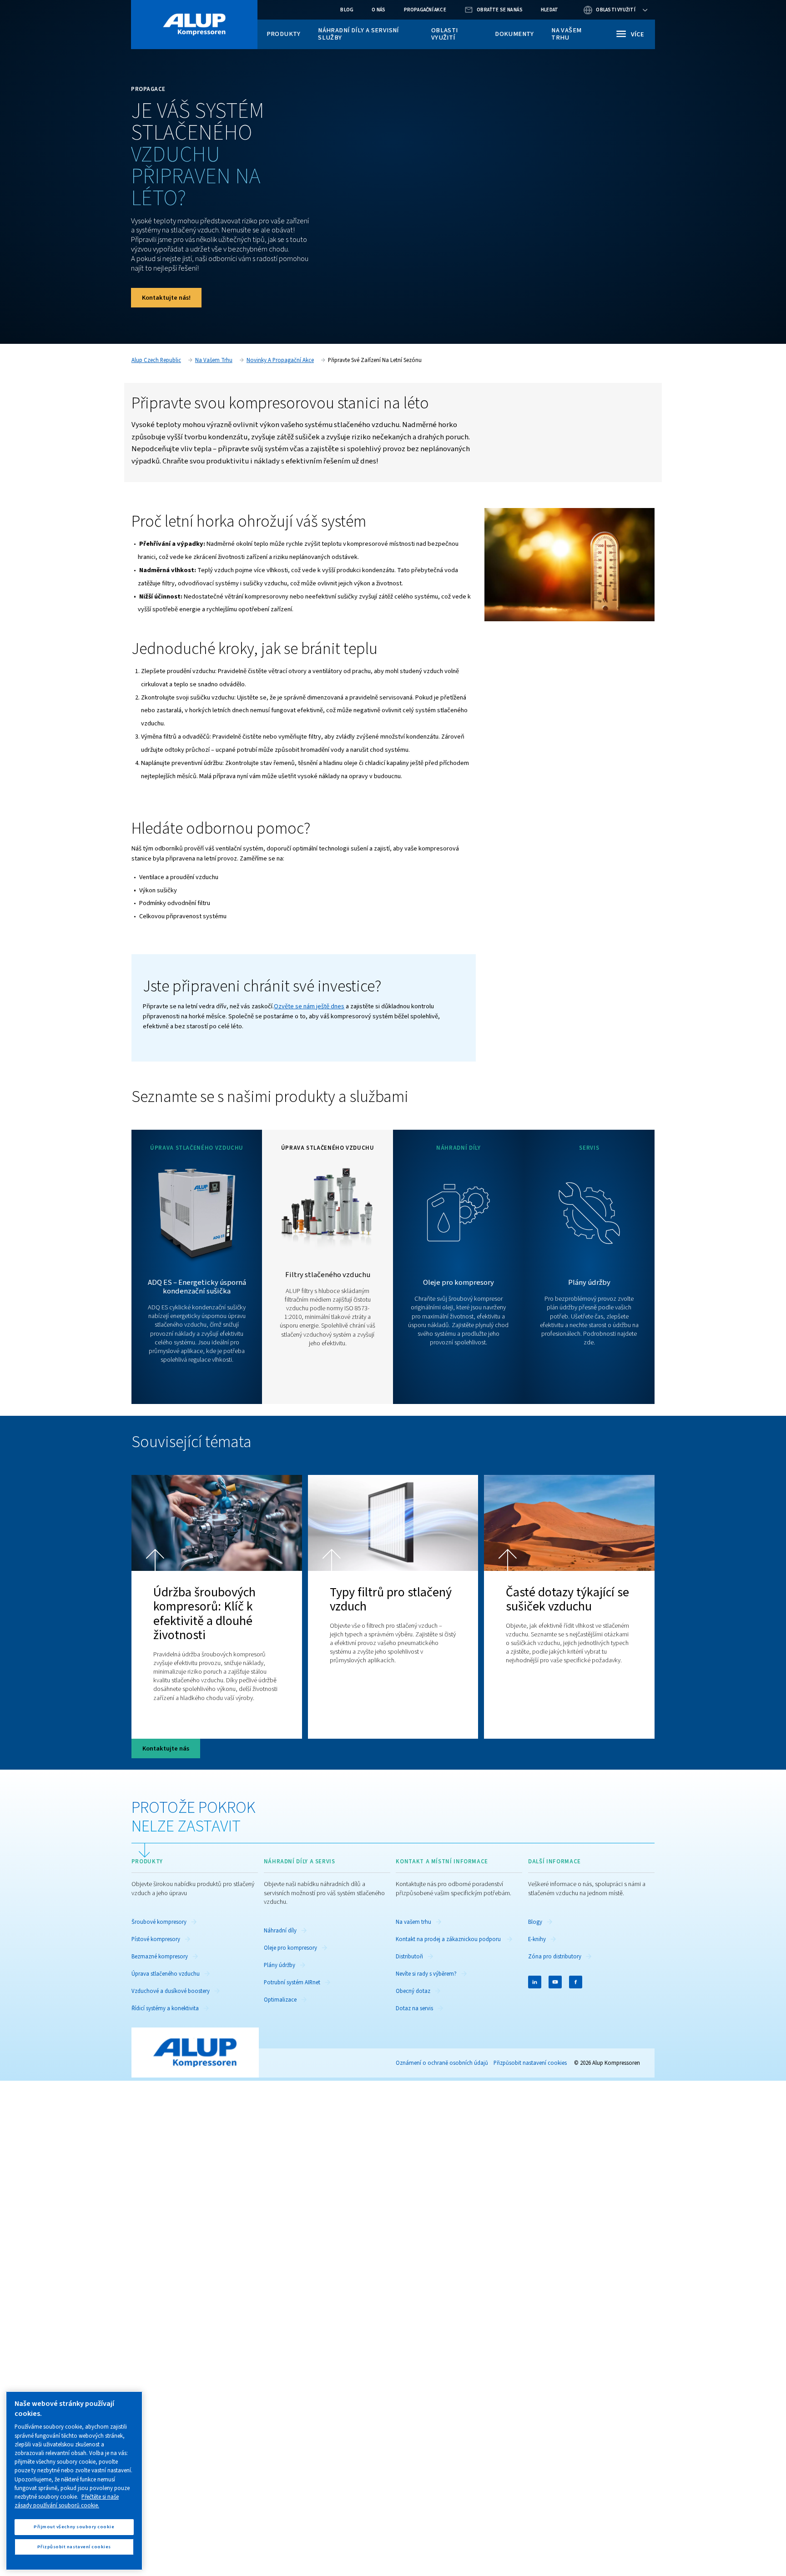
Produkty (284, 34)
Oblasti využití (445, 34)
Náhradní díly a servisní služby (358, 34)
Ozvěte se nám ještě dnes (309, 1006)
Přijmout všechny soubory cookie (74, 2527)
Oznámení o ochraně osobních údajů (442, 2063)
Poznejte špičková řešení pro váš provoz (197, 1392)
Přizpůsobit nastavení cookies (530, 2063)
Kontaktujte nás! (166, 298)
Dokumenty (514, 34)
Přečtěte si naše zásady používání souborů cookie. (67, 2501)
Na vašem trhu (566, 34)
